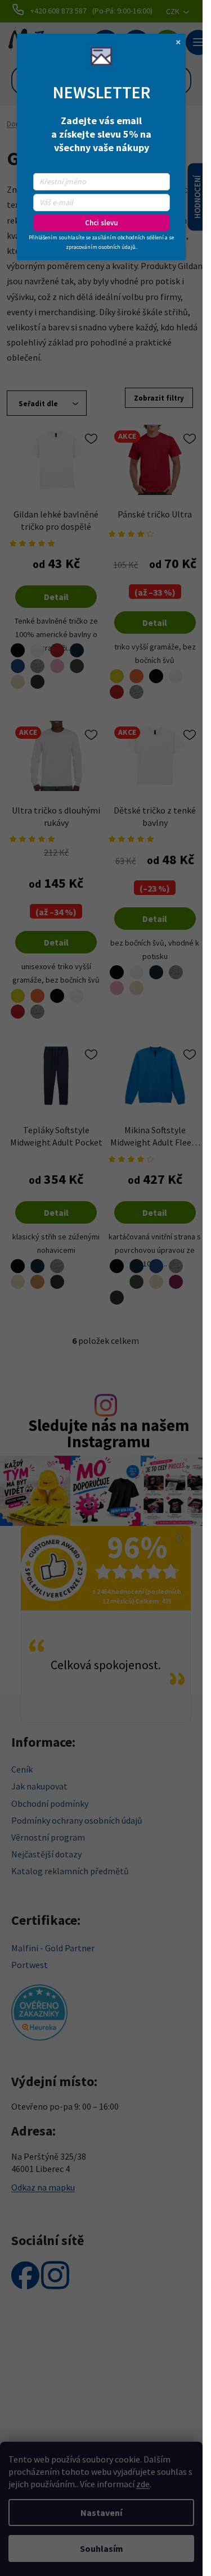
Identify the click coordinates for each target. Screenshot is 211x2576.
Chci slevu (101, 223)
